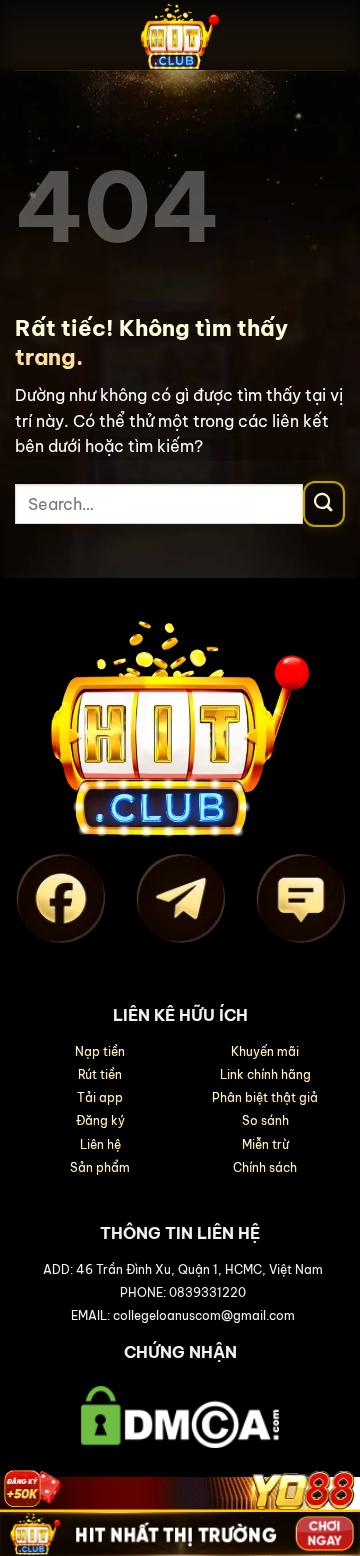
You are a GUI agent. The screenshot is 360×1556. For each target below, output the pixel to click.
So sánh (265, 1120)
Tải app (100, 1097)
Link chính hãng (265, 1074)
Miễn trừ (265, 1144)
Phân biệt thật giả (265, 1097)
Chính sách (265, 1167)
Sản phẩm (100, 1167)
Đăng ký (100, 1120)
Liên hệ (100, 1144)
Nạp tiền (100, 1051)
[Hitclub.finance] (180, 35)
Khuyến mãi (265, 1051)
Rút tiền (100, 1074)
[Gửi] (324, 504)
